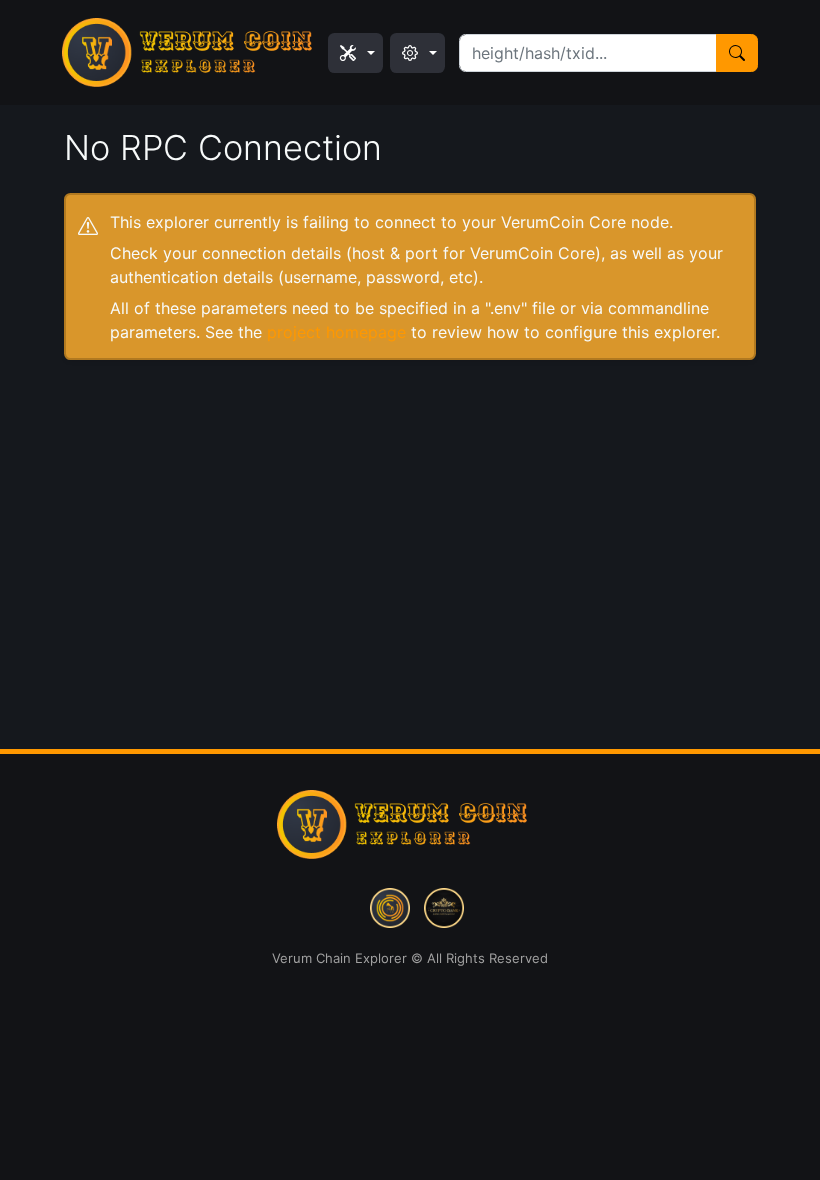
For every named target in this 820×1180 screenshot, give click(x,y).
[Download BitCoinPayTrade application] (390, 905)
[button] (355, 53)
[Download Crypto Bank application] (444, 905)
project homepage (336, 332)
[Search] (737, 53)
